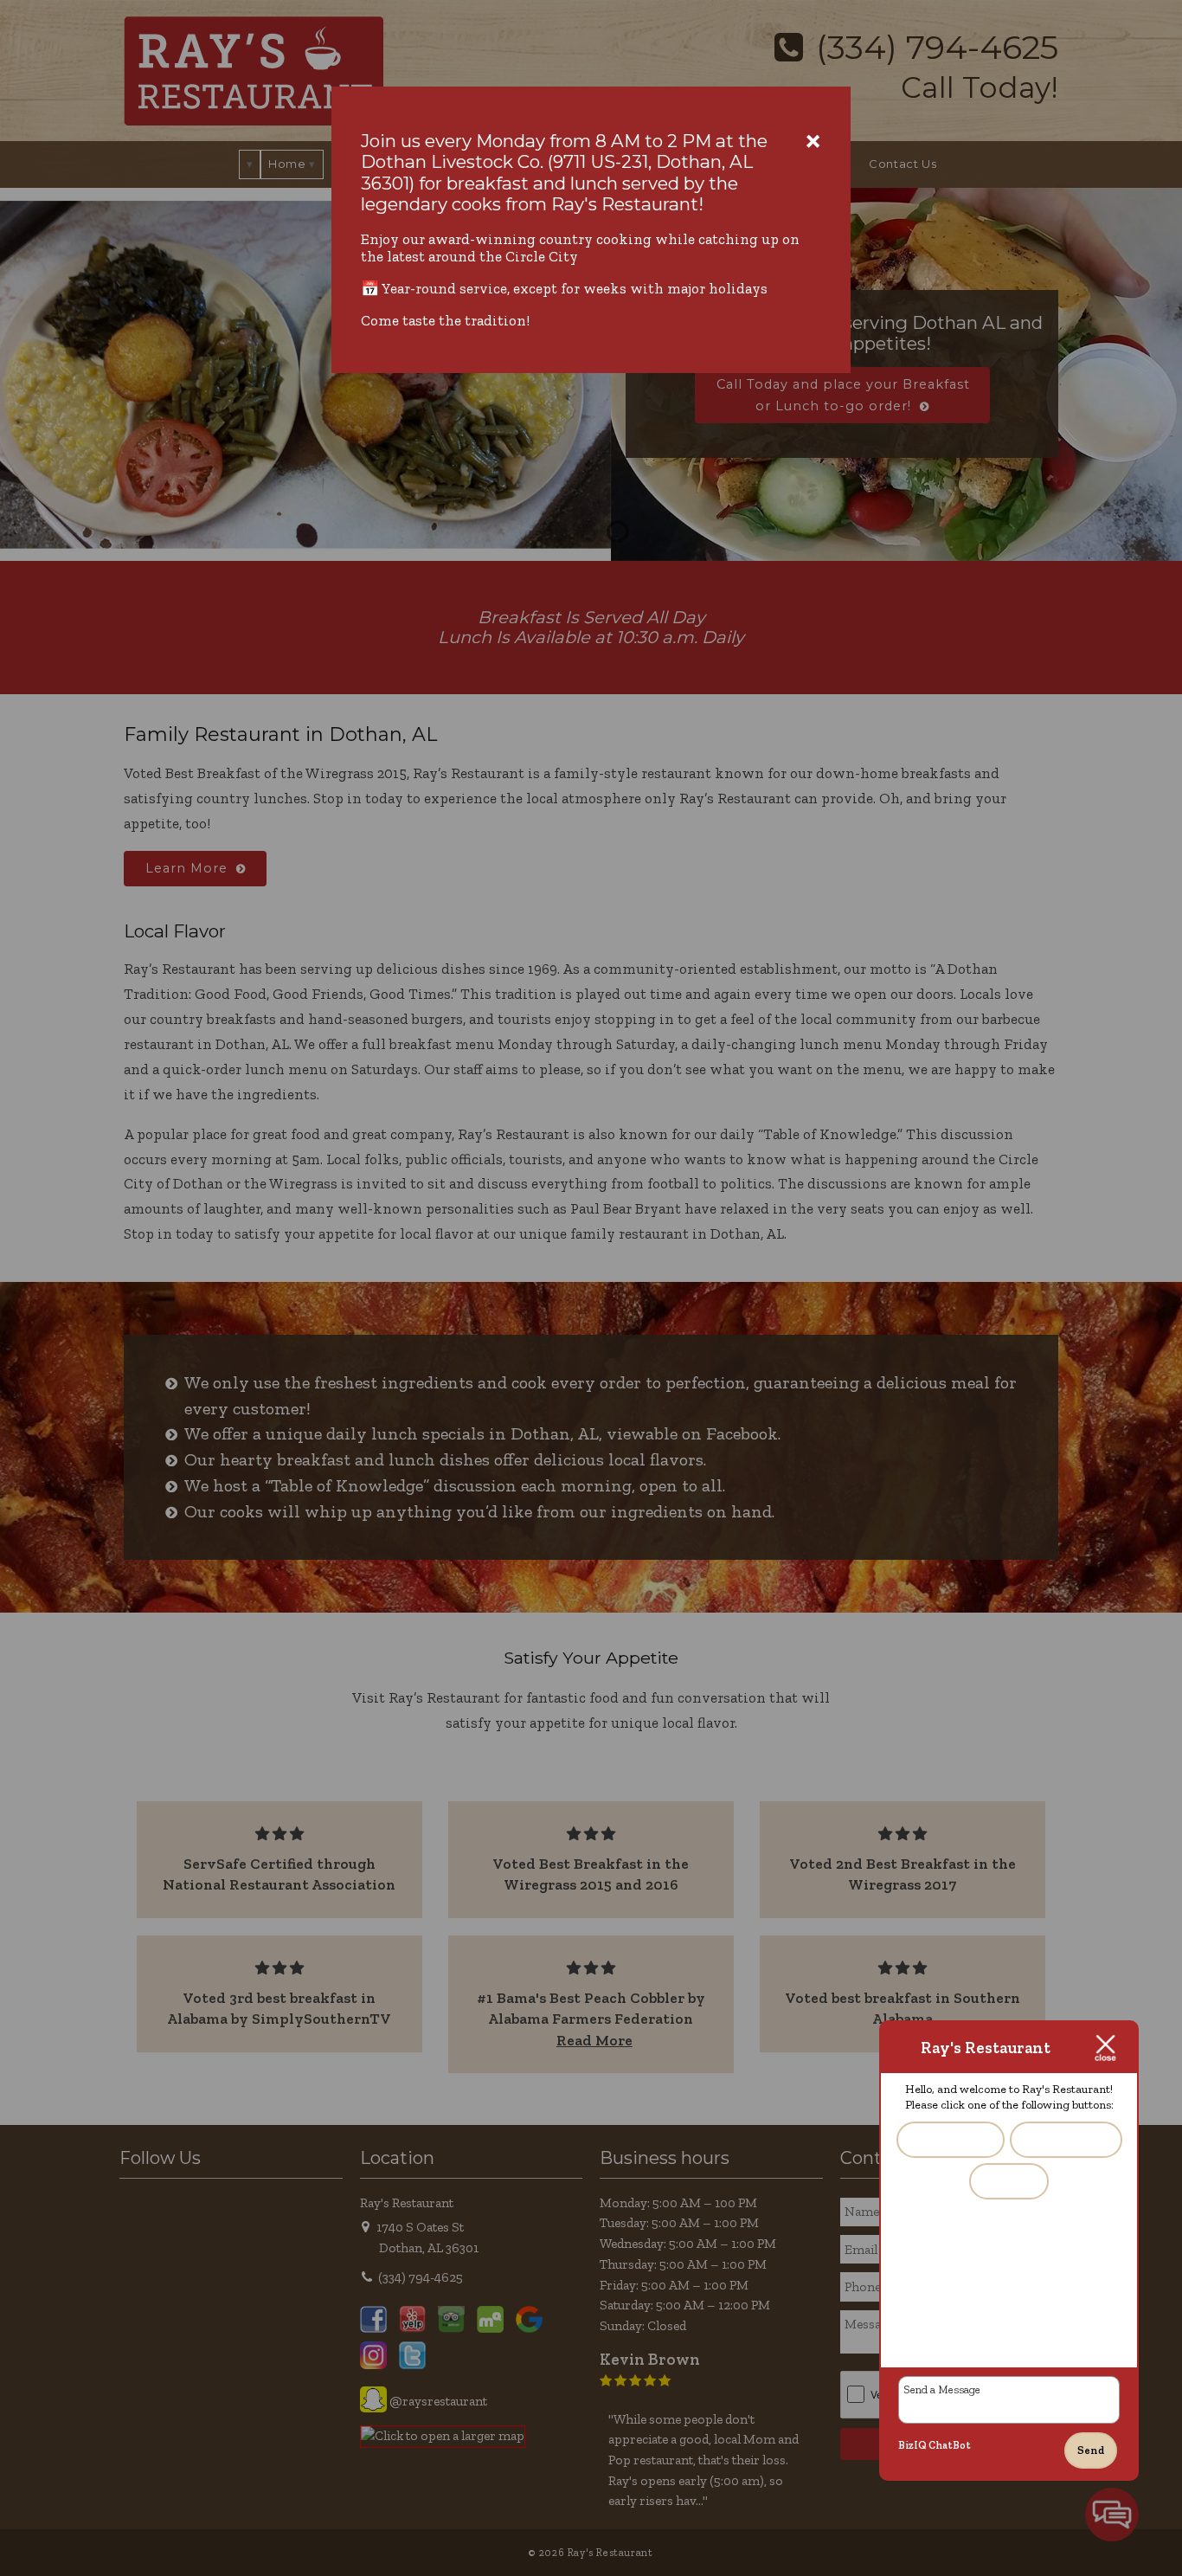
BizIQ (912, 2445)
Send (1091, 2450)
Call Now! (1009, 2180)
